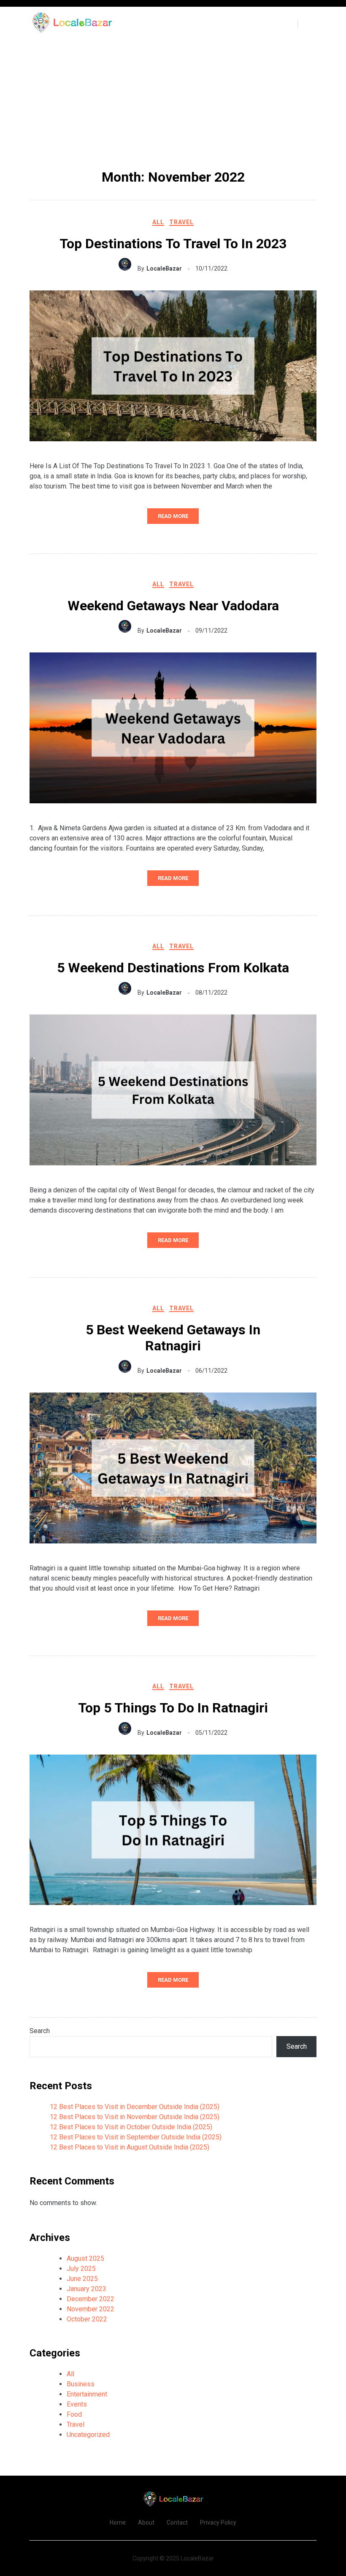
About (146, 2522)
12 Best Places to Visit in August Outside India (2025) (130, 2147)
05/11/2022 (211, 1733)
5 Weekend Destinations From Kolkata (173, 968)
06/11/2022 (211, 1371)
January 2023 (86, 2289)
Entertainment (87, 2394)
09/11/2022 (211, 631)
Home (118, 2522)
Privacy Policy (218, 2522)
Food (74, 2414)
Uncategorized (88, 2435)
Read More (173, 516)
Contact (177, 2522)
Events (77, 2404)
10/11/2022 (211, 268)
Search (40, 2031)
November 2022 (91, 2309)
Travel (181, 222)
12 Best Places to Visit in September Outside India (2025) (136, 2137)
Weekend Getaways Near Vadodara (173, 606)
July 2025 (81, 2269)
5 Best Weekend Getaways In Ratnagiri (173, 1338)
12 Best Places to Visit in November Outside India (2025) (135, 2117)
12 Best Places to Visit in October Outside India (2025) (131, 2127)
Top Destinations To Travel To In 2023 (173, 244)
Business (81, 2384)
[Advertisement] (173, 104)
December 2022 (91, 2299)
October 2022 (87, 2319)
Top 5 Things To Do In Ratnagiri (173, 1708)
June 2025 (82, 2279)
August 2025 (85, 2258)
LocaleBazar (164, 268)
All (158, 222)
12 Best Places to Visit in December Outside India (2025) (135, 2107)
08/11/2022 (211, 993)
